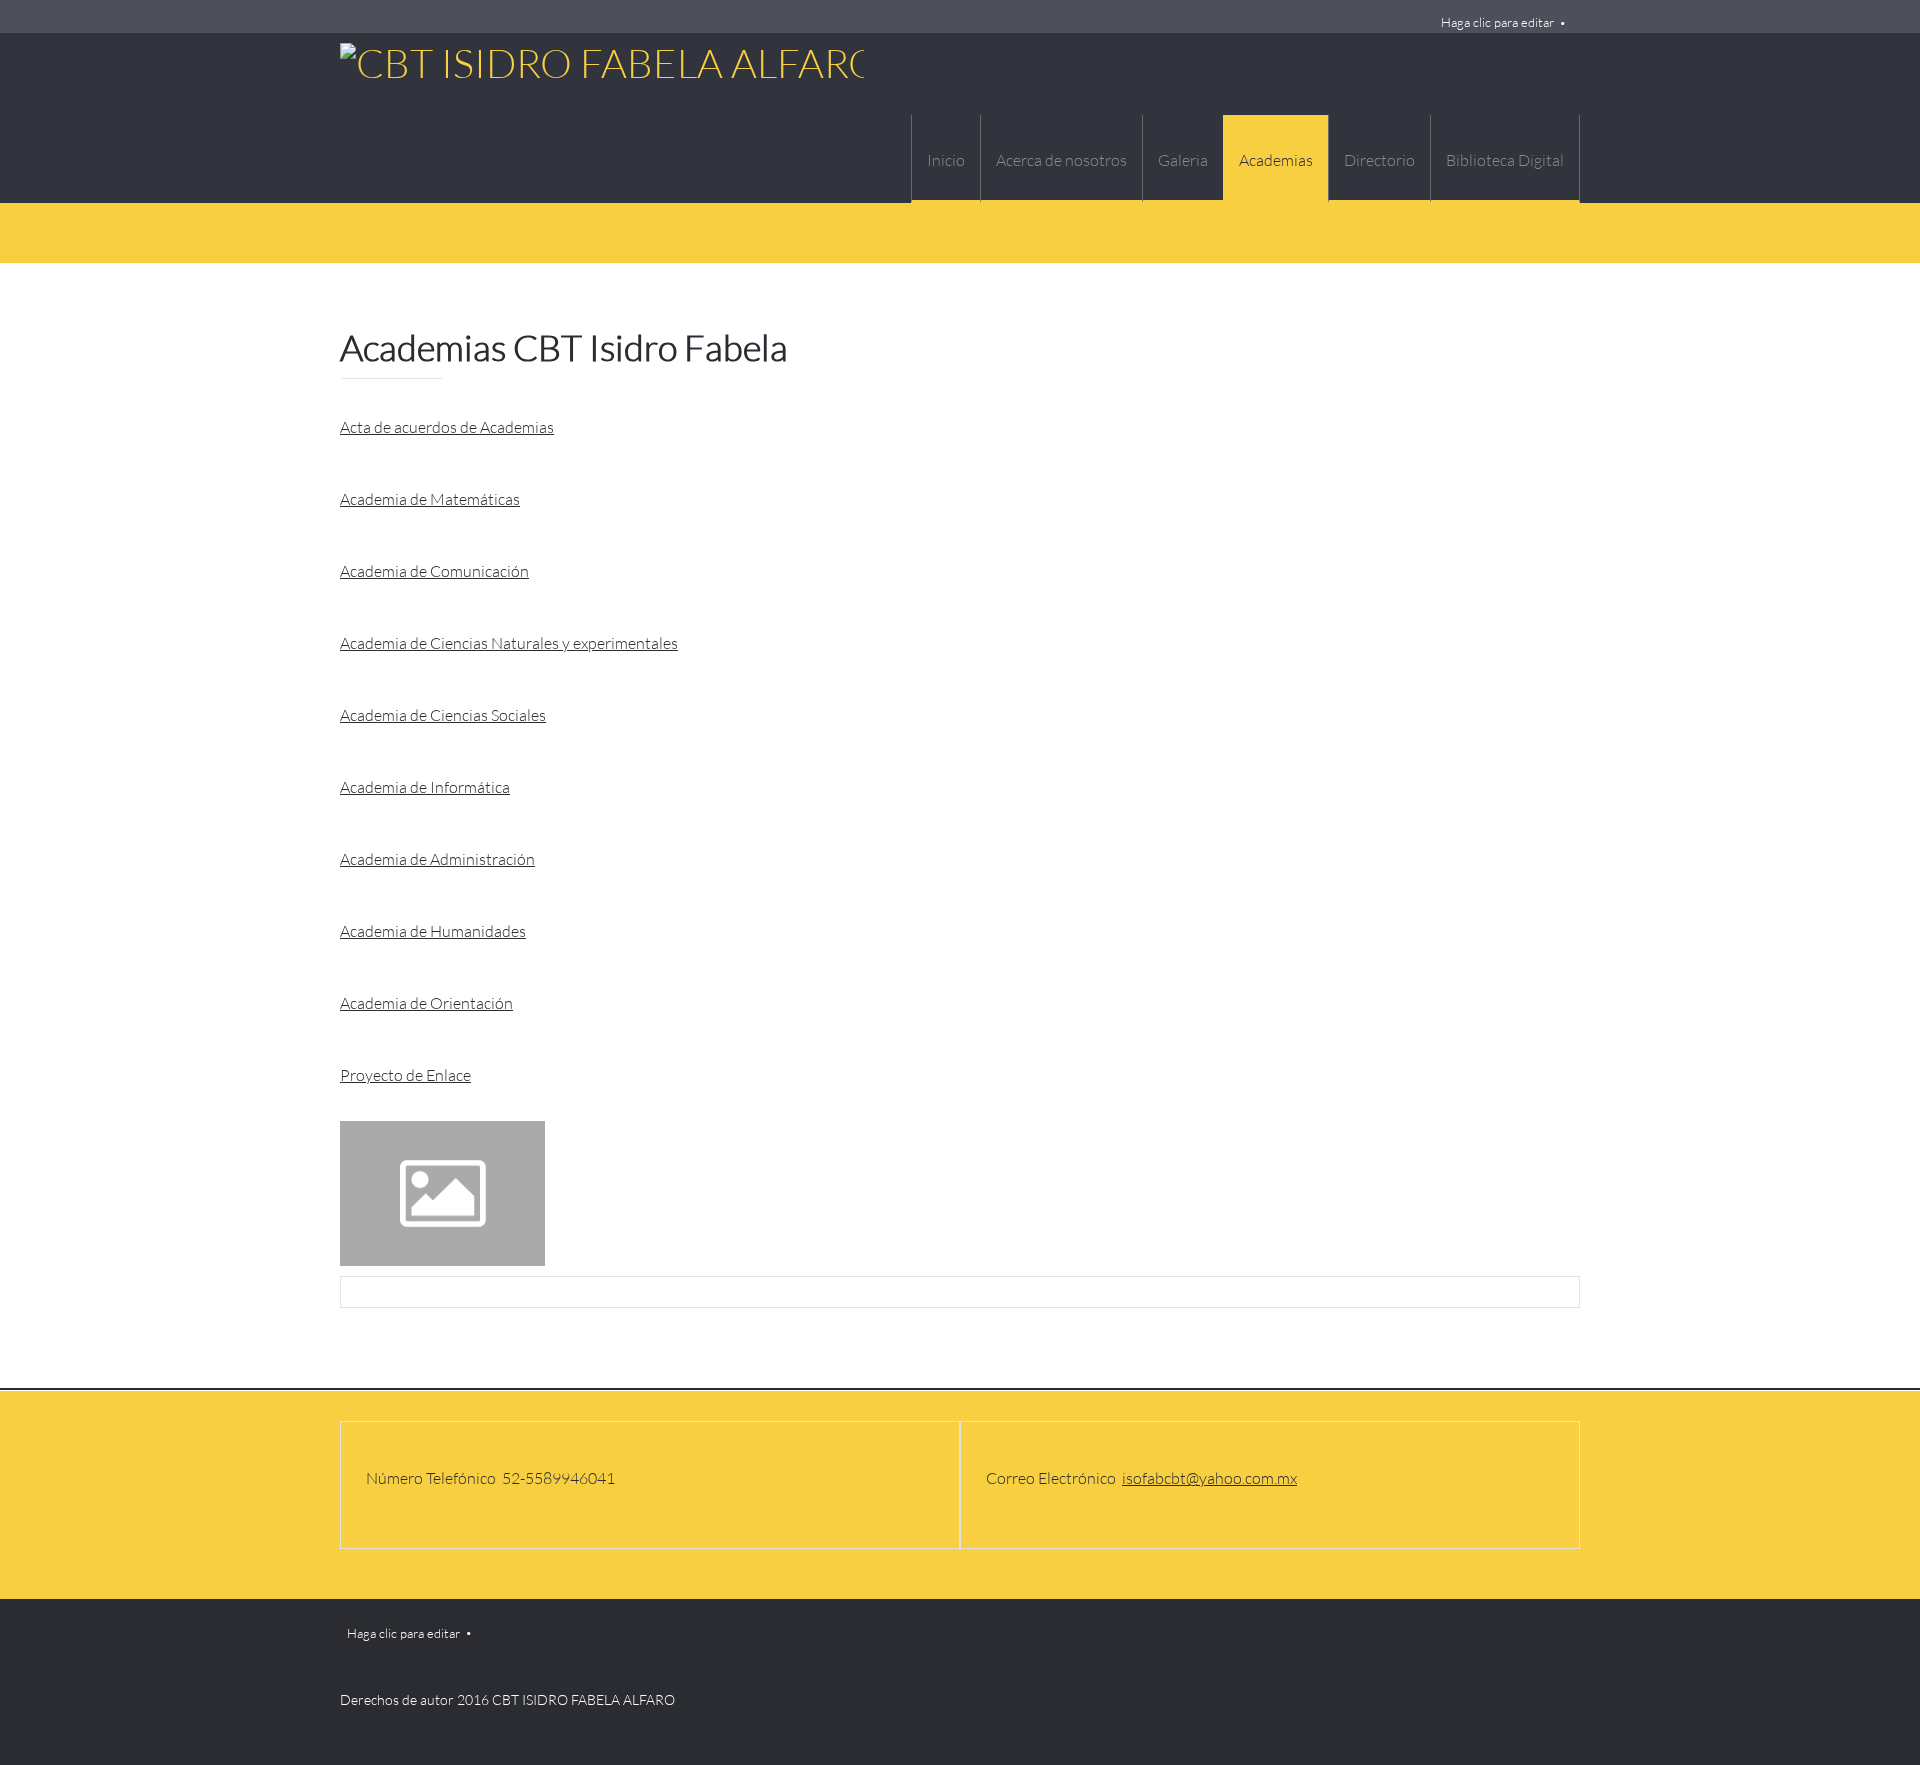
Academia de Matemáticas (430, 498)
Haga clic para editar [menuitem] (1497, 22)
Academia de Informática (425, 786)
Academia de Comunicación (434, 570)
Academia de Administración (437, 858)
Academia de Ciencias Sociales (443, 714)
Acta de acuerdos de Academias (447, 426)
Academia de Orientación (426, 1002)
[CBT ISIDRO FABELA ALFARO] (476, 118)
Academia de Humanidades (433, 930)
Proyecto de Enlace (405, 1074)
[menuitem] (945, 159)
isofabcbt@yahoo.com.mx (1209, 1477)
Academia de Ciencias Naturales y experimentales (509, 642)
